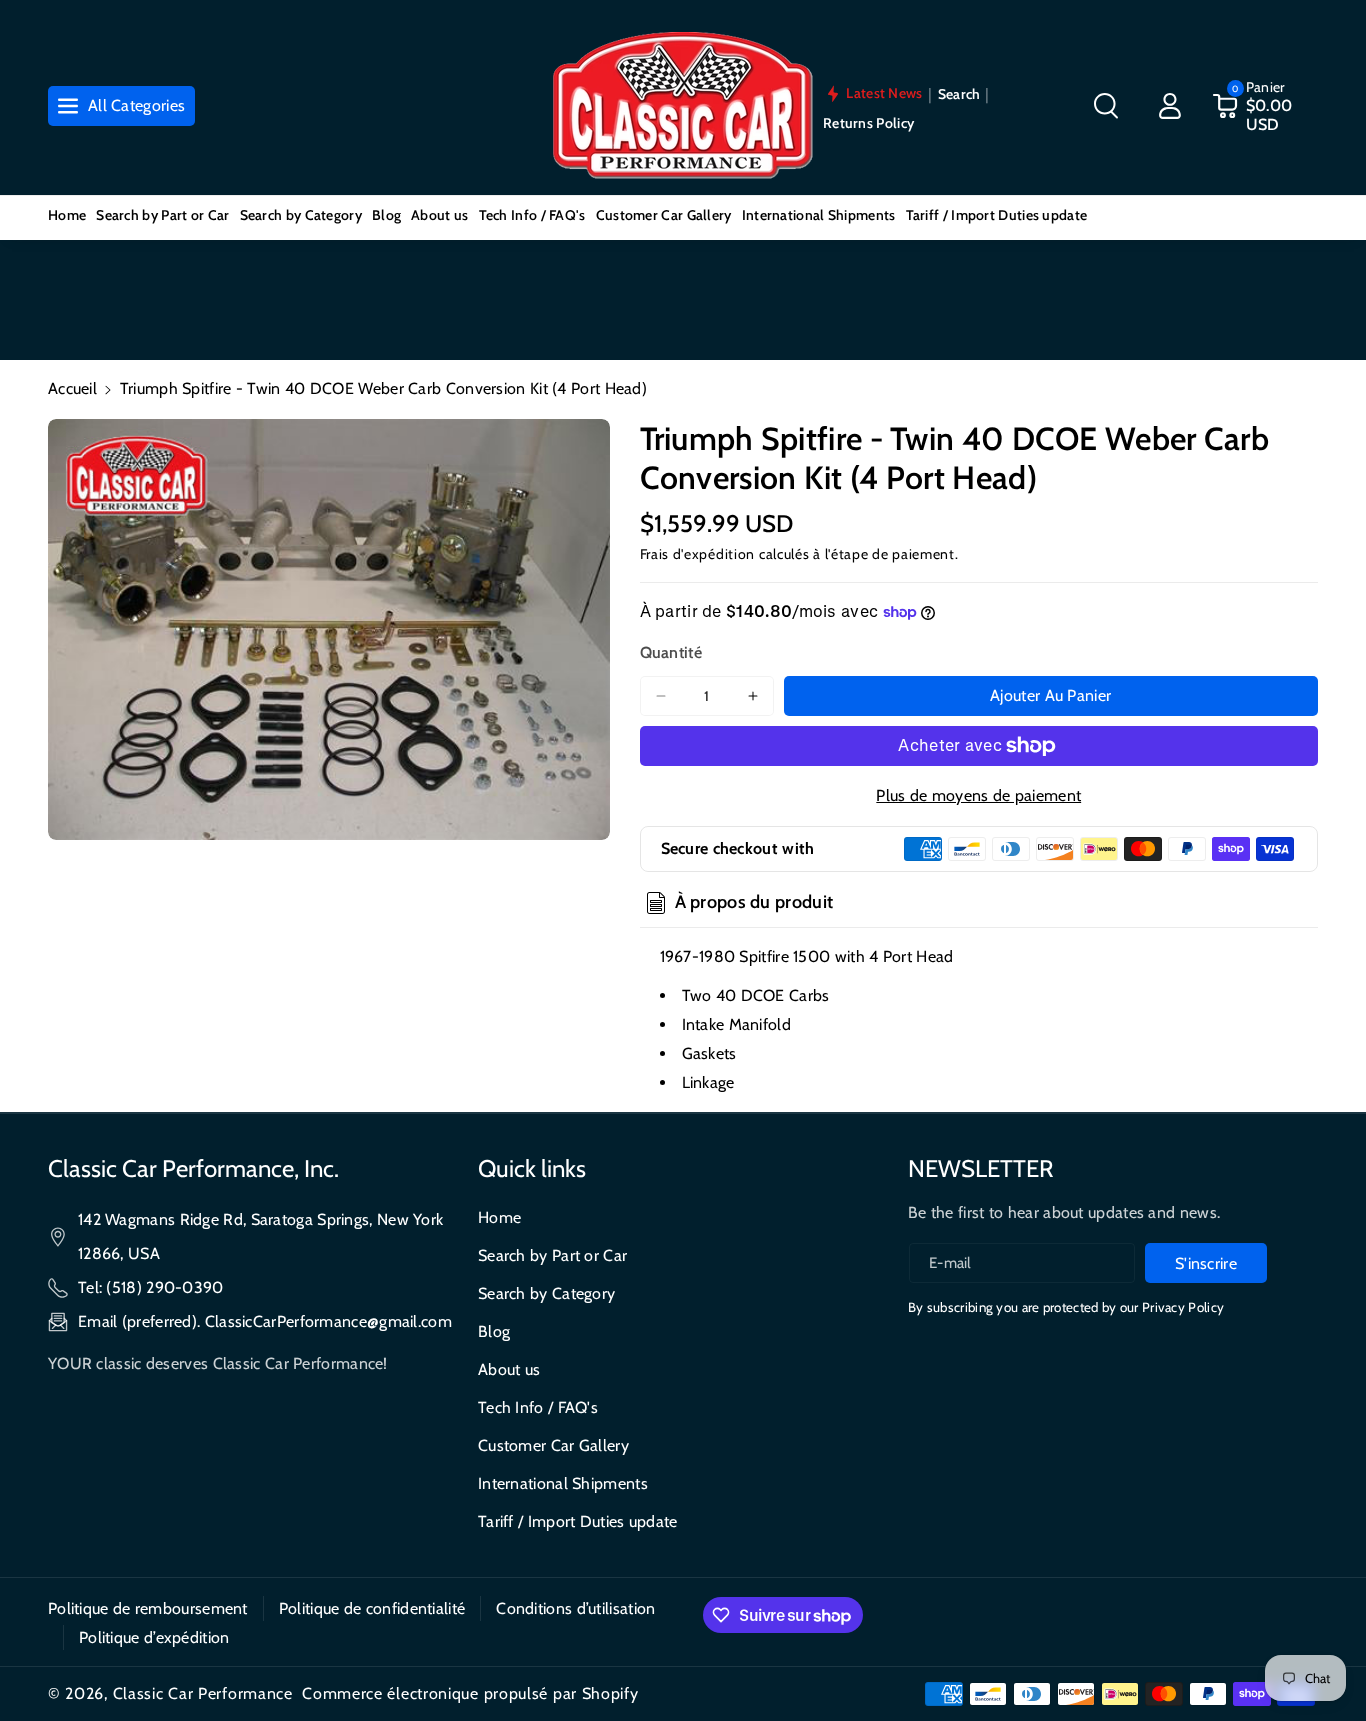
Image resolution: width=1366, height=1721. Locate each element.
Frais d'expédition (698, 554)
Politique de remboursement (148, 1608)
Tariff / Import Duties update (578, 1521)
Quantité (671, 652)
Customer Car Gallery (553, 1445)
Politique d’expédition (154, 1637)
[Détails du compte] (1170, 106)
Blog (494, 1331)
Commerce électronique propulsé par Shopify (470, 1693)
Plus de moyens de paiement (978, 795)
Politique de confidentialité (372, 1608)
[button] (1106, 106)
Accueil (72, 388)
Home (499, 1217)
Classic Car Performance (203, 1693)
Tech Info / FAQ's (538, 1407)
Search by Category (546, 1293)
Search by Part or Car (552, 1255)
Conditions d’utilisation (575, 1608)
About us (509, 1369)
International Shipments (563, 1483)
